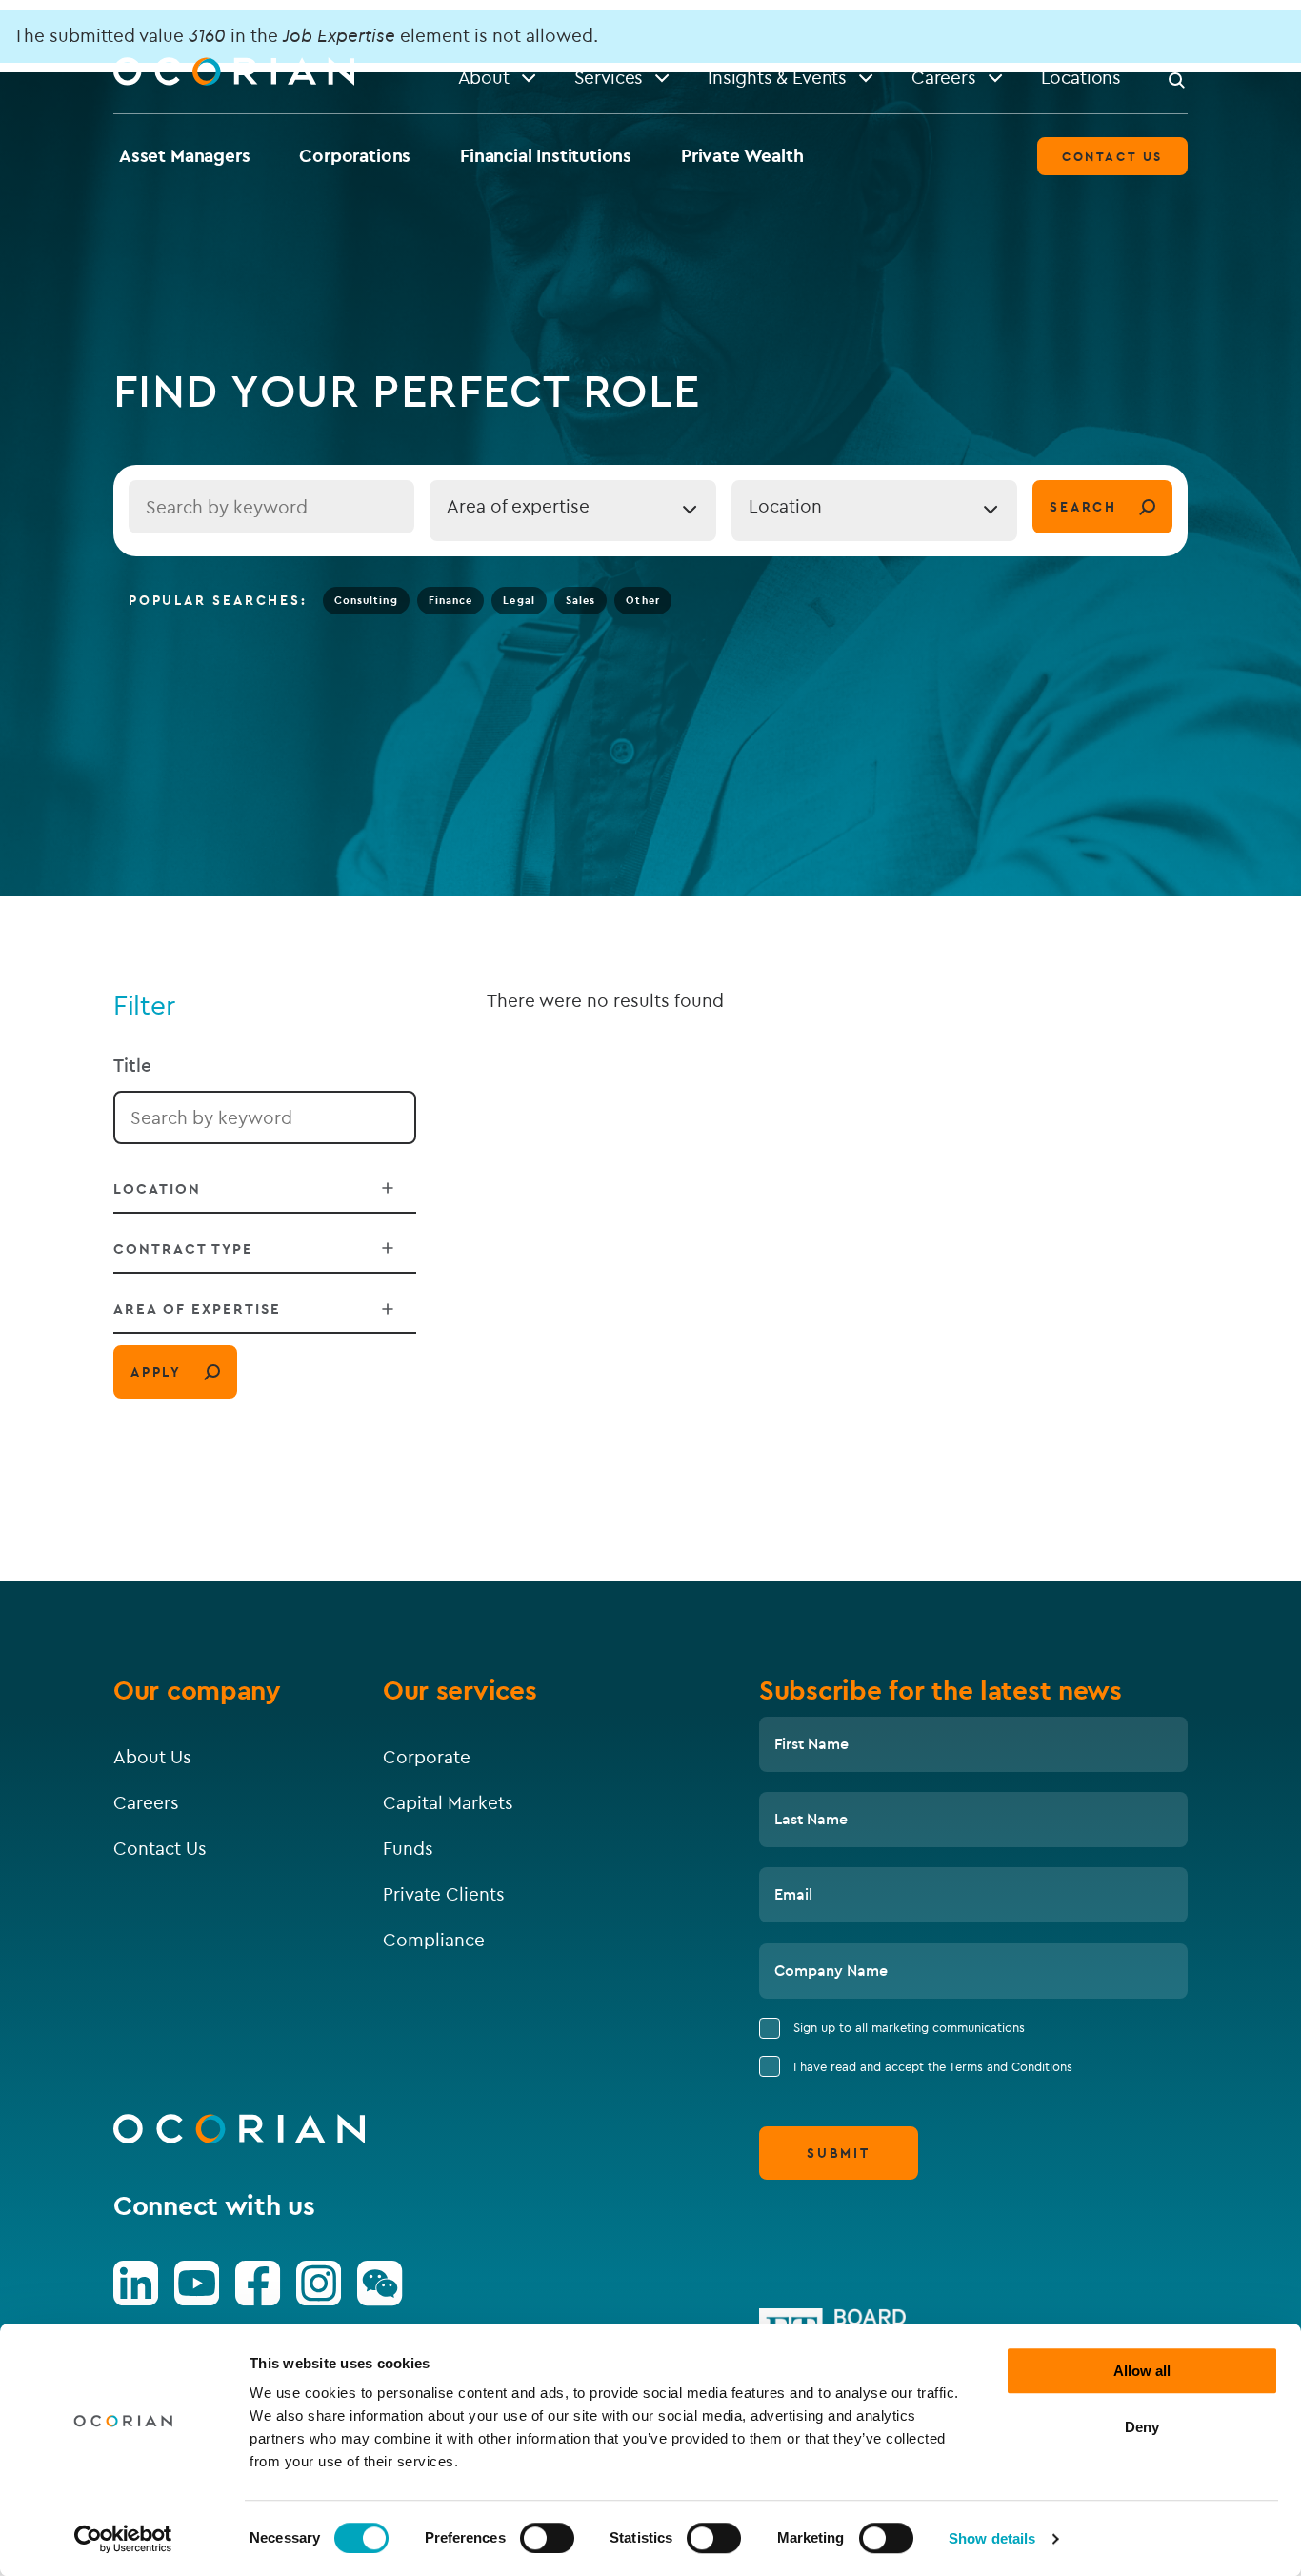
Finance (451, 600)
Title (132, 1065)
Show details (992, 2538)
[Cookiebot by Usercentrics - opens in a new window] (123, 2539)
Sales (581, 600)
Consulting (366, 600)
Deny (1142, 2427)
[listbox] (572, 511)
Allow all (1142, 2371)
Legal (519, 600)
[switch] (547, 2538)
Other (643, 600)
